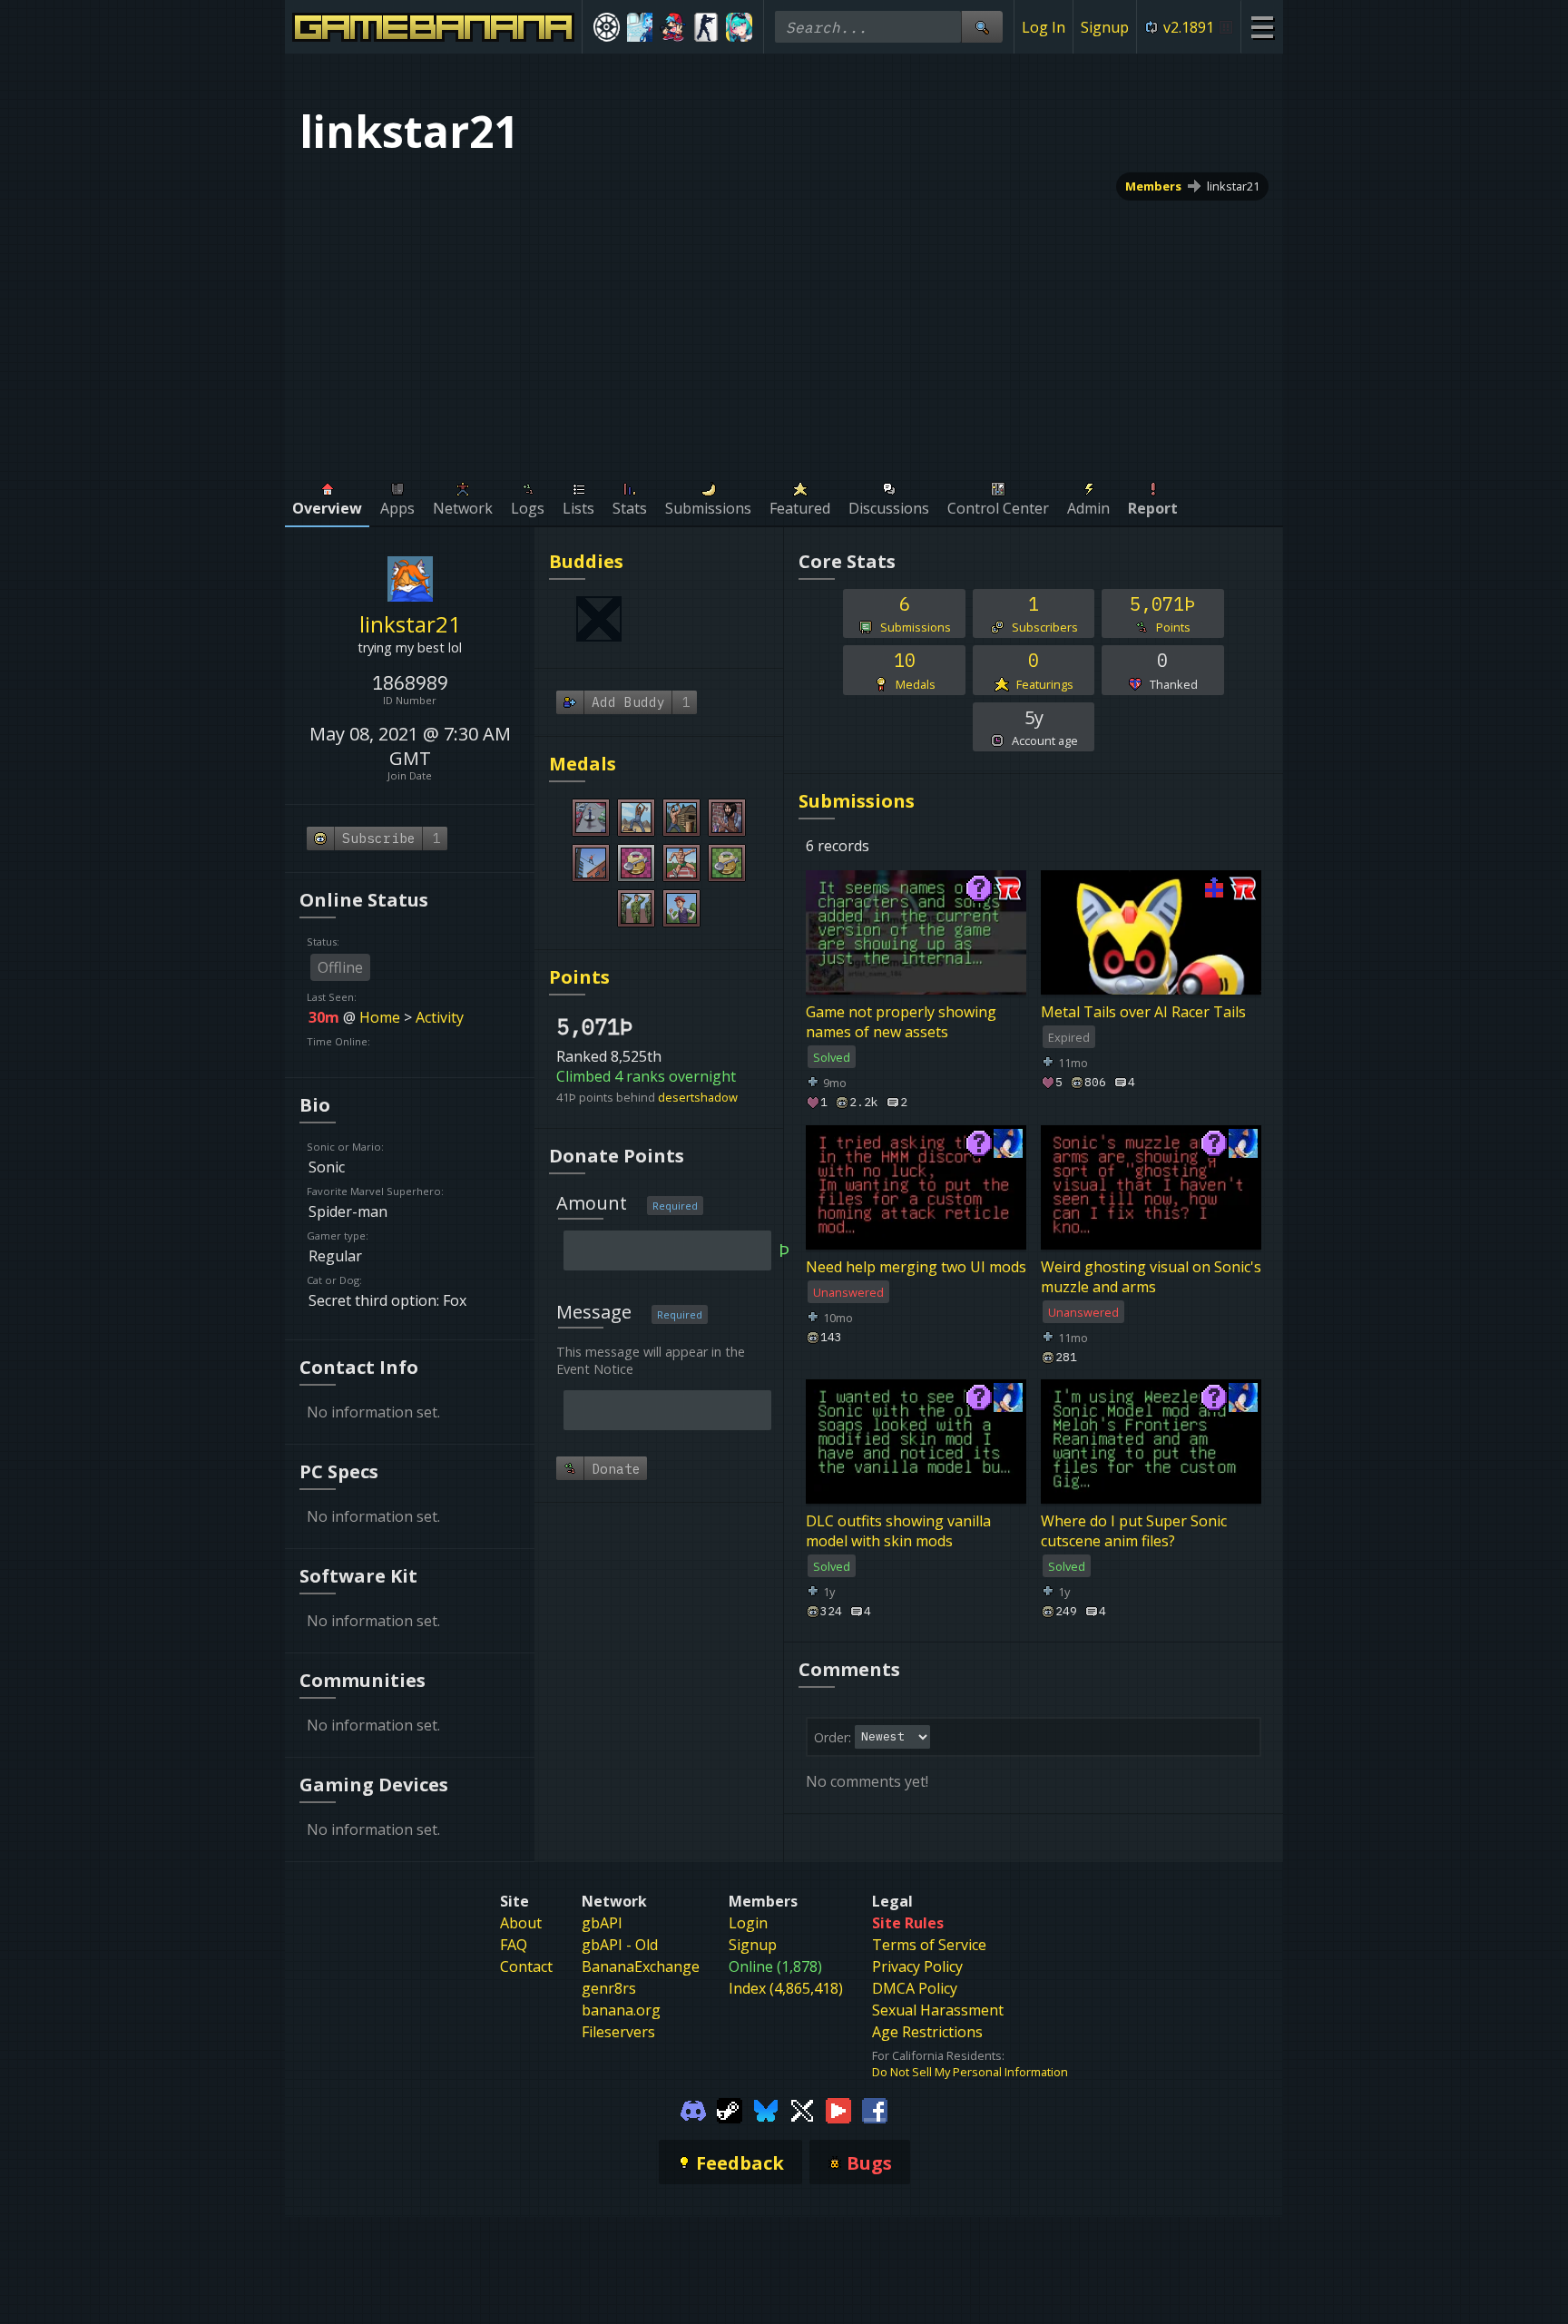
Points (579, 977)
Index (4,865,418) (786, 1988)
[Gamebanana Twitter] (802, 2109)
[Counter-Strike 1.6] (706, 27)
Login (748, 1923)
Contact (526, 1966)
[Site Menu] (1262, 27)
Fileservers (618, 2032)
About (521, 1923)
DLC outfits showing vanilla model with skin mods (898, 1531)
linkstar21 (1233, 186)
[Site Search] (982, 27)
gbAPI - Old (620, 1945)
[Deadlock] (607, 27)
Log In (1044, 27)
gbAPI (602, 1923)
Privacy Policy (917, 1966)
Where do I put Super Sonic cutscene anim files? (1134, 1531)
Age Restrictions (927, 2032)
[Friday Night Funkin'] (673, 27)
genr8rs (609, 1988)
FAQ (514, 1945)
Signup (1105, 27)
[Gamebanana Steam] (730, 2109)
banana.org (621, 2010)
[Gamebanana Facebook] (875, 2109)
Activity (440, 1017)
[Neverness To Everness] (739, 27)
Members (1153, 186)
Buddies (586, 561)
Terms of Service (929, 1945)
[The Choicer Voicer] (640, 27)
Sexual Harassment (938, 2010)
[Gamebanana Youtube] (838, 2109)
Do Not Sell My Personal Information (970, 2072)
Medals (583, 764)
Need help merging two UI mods (916, 1266)
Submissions (857, 801)
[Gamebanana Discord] (693, 2109)
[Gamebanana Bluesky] (766, 2109)
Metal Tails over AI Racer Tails (1143, 1012)
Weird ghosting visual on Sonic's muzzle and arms (1151, 1276)
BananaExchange (641, 1966)
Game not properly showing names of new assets (901, 1022)
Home (380, 1017)
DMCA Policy (915, 1988)
